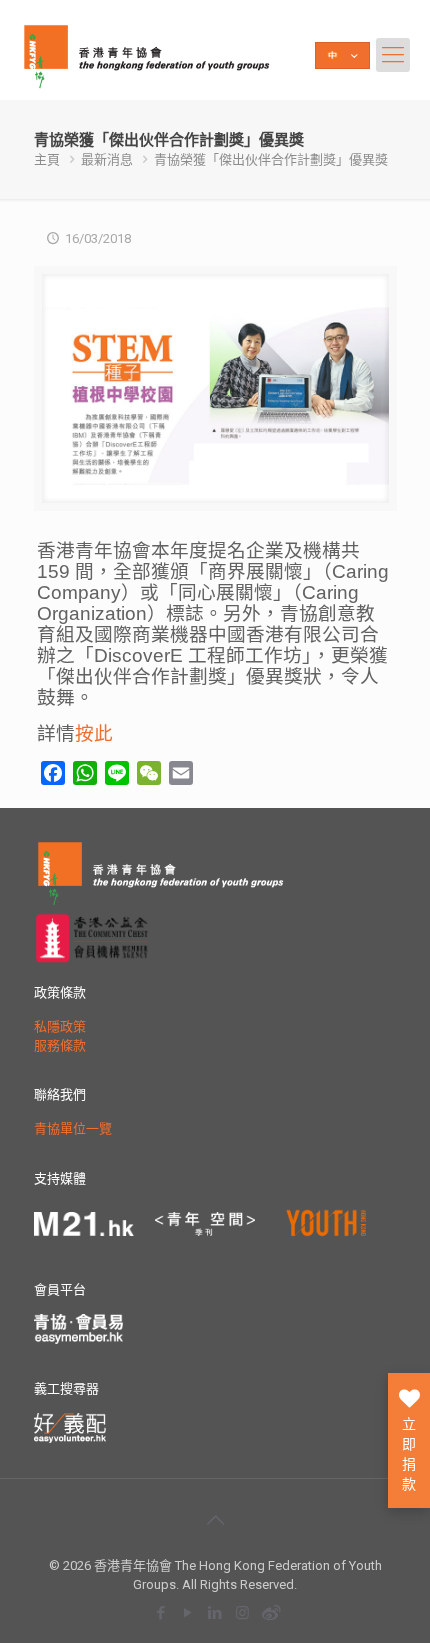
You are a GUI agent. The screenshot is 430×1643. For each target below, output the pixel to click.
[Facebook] (161, 1612)
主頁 (47, 159)
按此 (94, 733)
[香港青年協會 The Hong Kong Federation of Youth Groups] (146, 55)
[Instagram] (242, 1612)
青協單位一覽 (73, 1128)
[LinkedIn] (215, 1612)
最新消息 (107, 159)
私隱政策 (60, 1026)
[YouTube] (188, 1612)
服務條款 (60, 1045)
